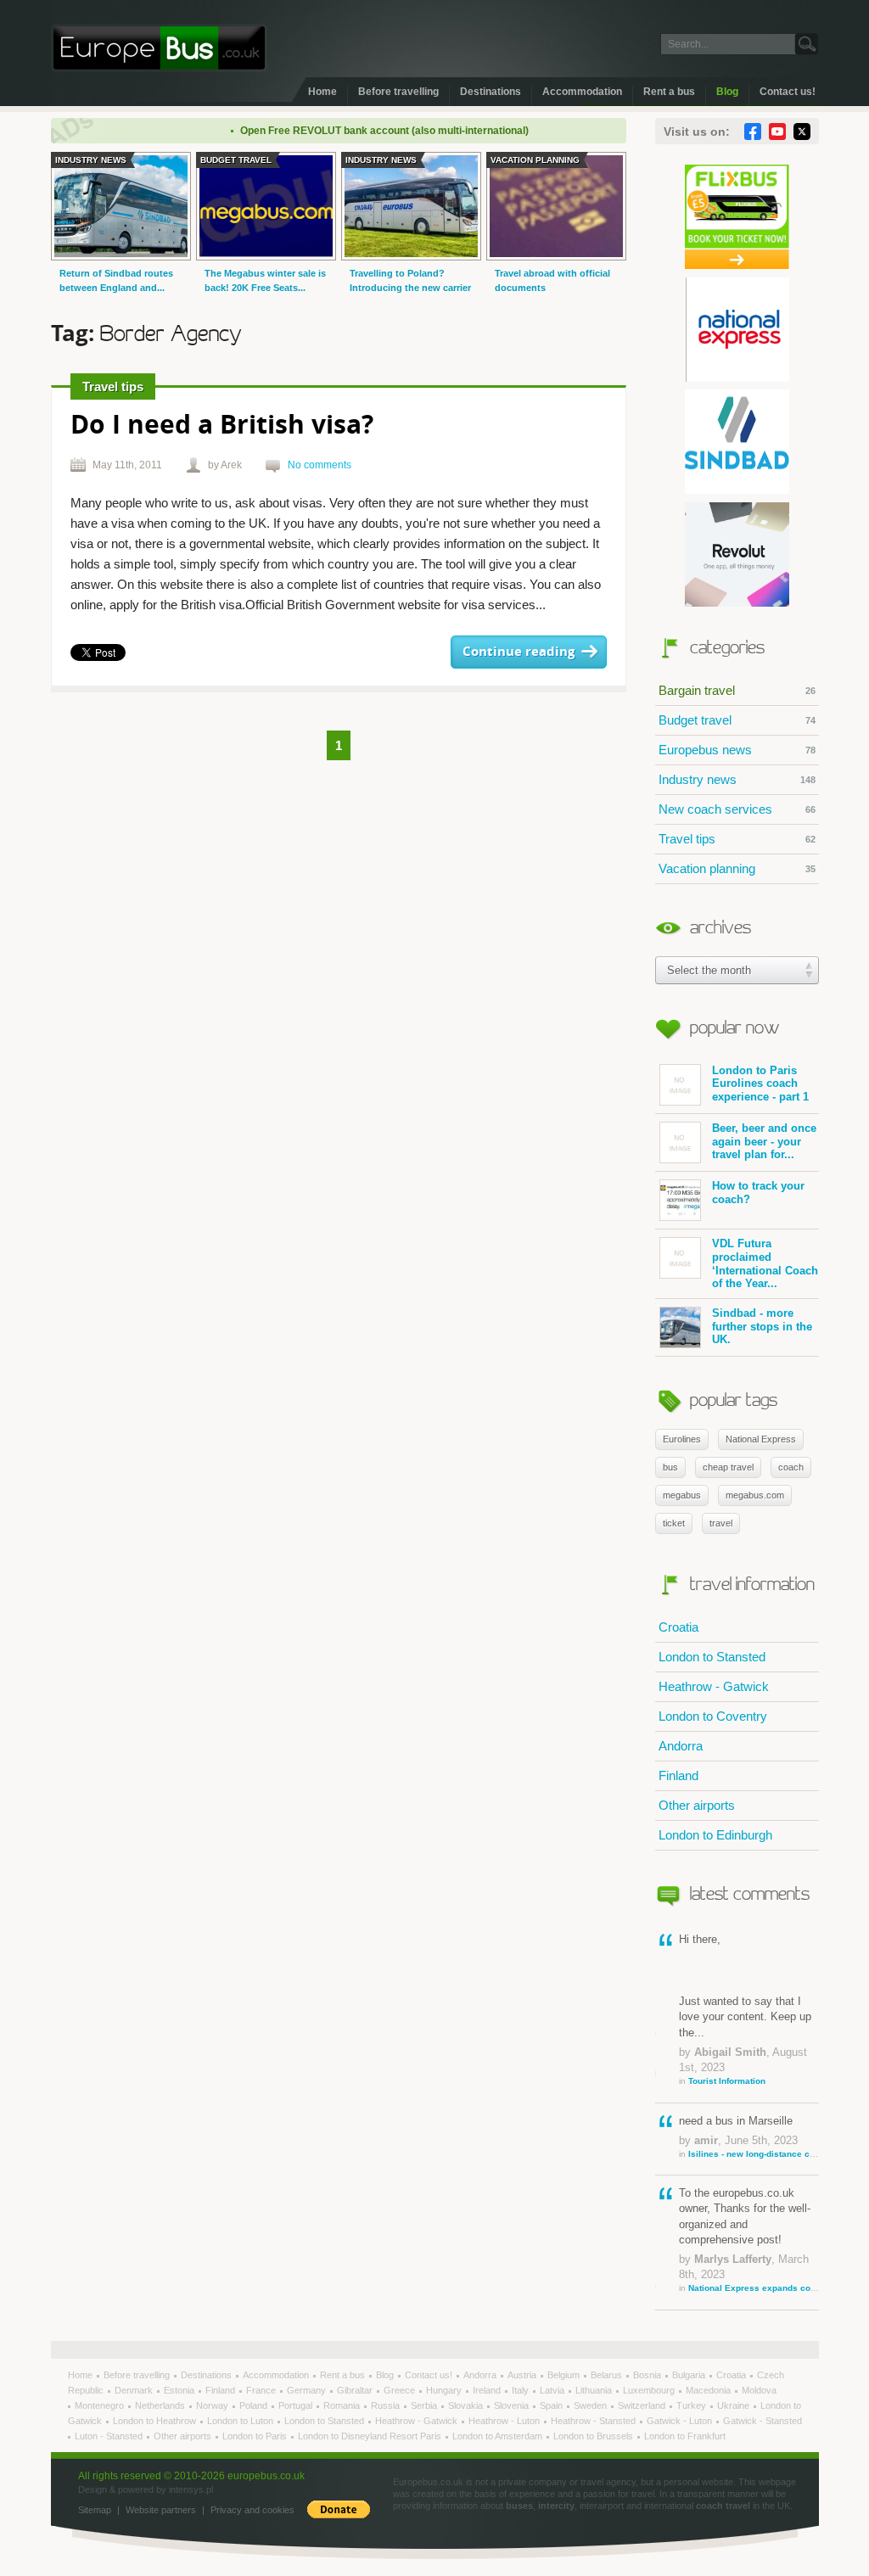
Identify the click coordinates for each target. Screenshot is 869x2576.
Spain (552, 2405)
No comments (320, 465)
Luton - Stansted (110, 2436)
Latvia (553, 2390)
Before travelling (398, 92)
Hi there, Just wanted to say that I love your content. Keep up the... (745, 2009)
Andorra (681, 1746)
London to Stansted (712, 1657)
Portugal (297, 2405)
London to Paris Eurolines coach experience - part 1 (760, 1084)
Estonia (180, 2390)
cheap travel (728, 1467)
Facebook (753, 132)
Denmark (135, 2390)
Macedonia (709, 2390)
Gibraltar (356, 2390)
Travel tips (737, 839)
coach (791, 1467)
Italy (521, 2390)
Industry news (737, 779)
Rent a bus (669, 92)
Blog (727, 92)
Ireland (488, 2390)
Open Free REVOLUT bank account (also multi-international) (357, 131)
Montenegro (101, 2405)
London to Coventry (713, 1716)
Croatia (678, 1627)
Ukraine (734, 2405)
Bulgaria (690, 2375)
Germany (308, 2390)
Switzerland (643, 2405)
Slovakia (467, 2405)
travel (721, 1523)
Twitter (802, 132)
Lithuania (595, 2390)
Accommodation (582, 92)
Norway (213, 2405)
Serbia (425, 2405)
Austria (523, 2375)
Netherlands (161, 2405)
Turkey (692, 2405)
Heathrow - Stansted (594, 2421)
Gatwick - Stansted (762, 2421)
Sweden (591, 2405)
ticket (674, 1523)
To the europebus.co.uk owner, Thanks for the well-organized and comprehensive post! (749, 2240)
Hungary (445, 2390)
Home (322, 92)
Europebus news (737, 750)
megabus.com (755, 1495)
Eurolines (682, 1439)
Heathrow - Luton (505, 2421)
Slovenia (513, 2405)
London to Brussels (594, 2436)
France (262, 2390)
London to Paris (256, 2436)
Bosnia (648, 2375)
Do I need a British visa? (222, 426)
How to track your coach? (758, 1193)
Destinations (491, 92)
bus (670, 1467)
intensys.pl (191, 2489)
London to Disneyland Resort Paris (371, 2436)
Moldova (759, 2390)
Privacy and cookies (252, 2510)
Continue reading (519, 652)
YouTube (777, 132)
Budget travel (737, 720)
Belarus (608, 2375)
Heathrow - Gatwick (714, 1686)
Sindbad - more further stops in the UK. (762, 1326)
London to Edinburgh (715, 1835)
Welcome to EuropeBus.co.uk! (159, 48)
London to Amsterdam (499, 2436)
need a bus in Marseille (749, 2136)
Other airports (697, 1805)
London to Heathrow (156, 2421)
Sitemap (95, 2510)
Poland (255, 2405)
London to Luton (241, 2421)
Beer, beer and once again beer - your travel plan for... (764, 1141)
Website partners (161, 2510)
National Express (761, 1439)
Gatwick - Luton (681, 2421)
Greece (401, 2390)
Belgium (565, 2375)
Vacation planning (737, 868)
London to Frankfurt (685, 2436)
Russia (387, 2405)
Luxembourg (650, 2390)
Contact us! (788, 92)
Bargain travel (737, 690)
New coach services (737, 809)
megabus (682, 1495)
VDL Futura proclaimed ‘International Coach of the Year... (765, 1263)
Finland (678, 1775)
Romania (343, 2405)
